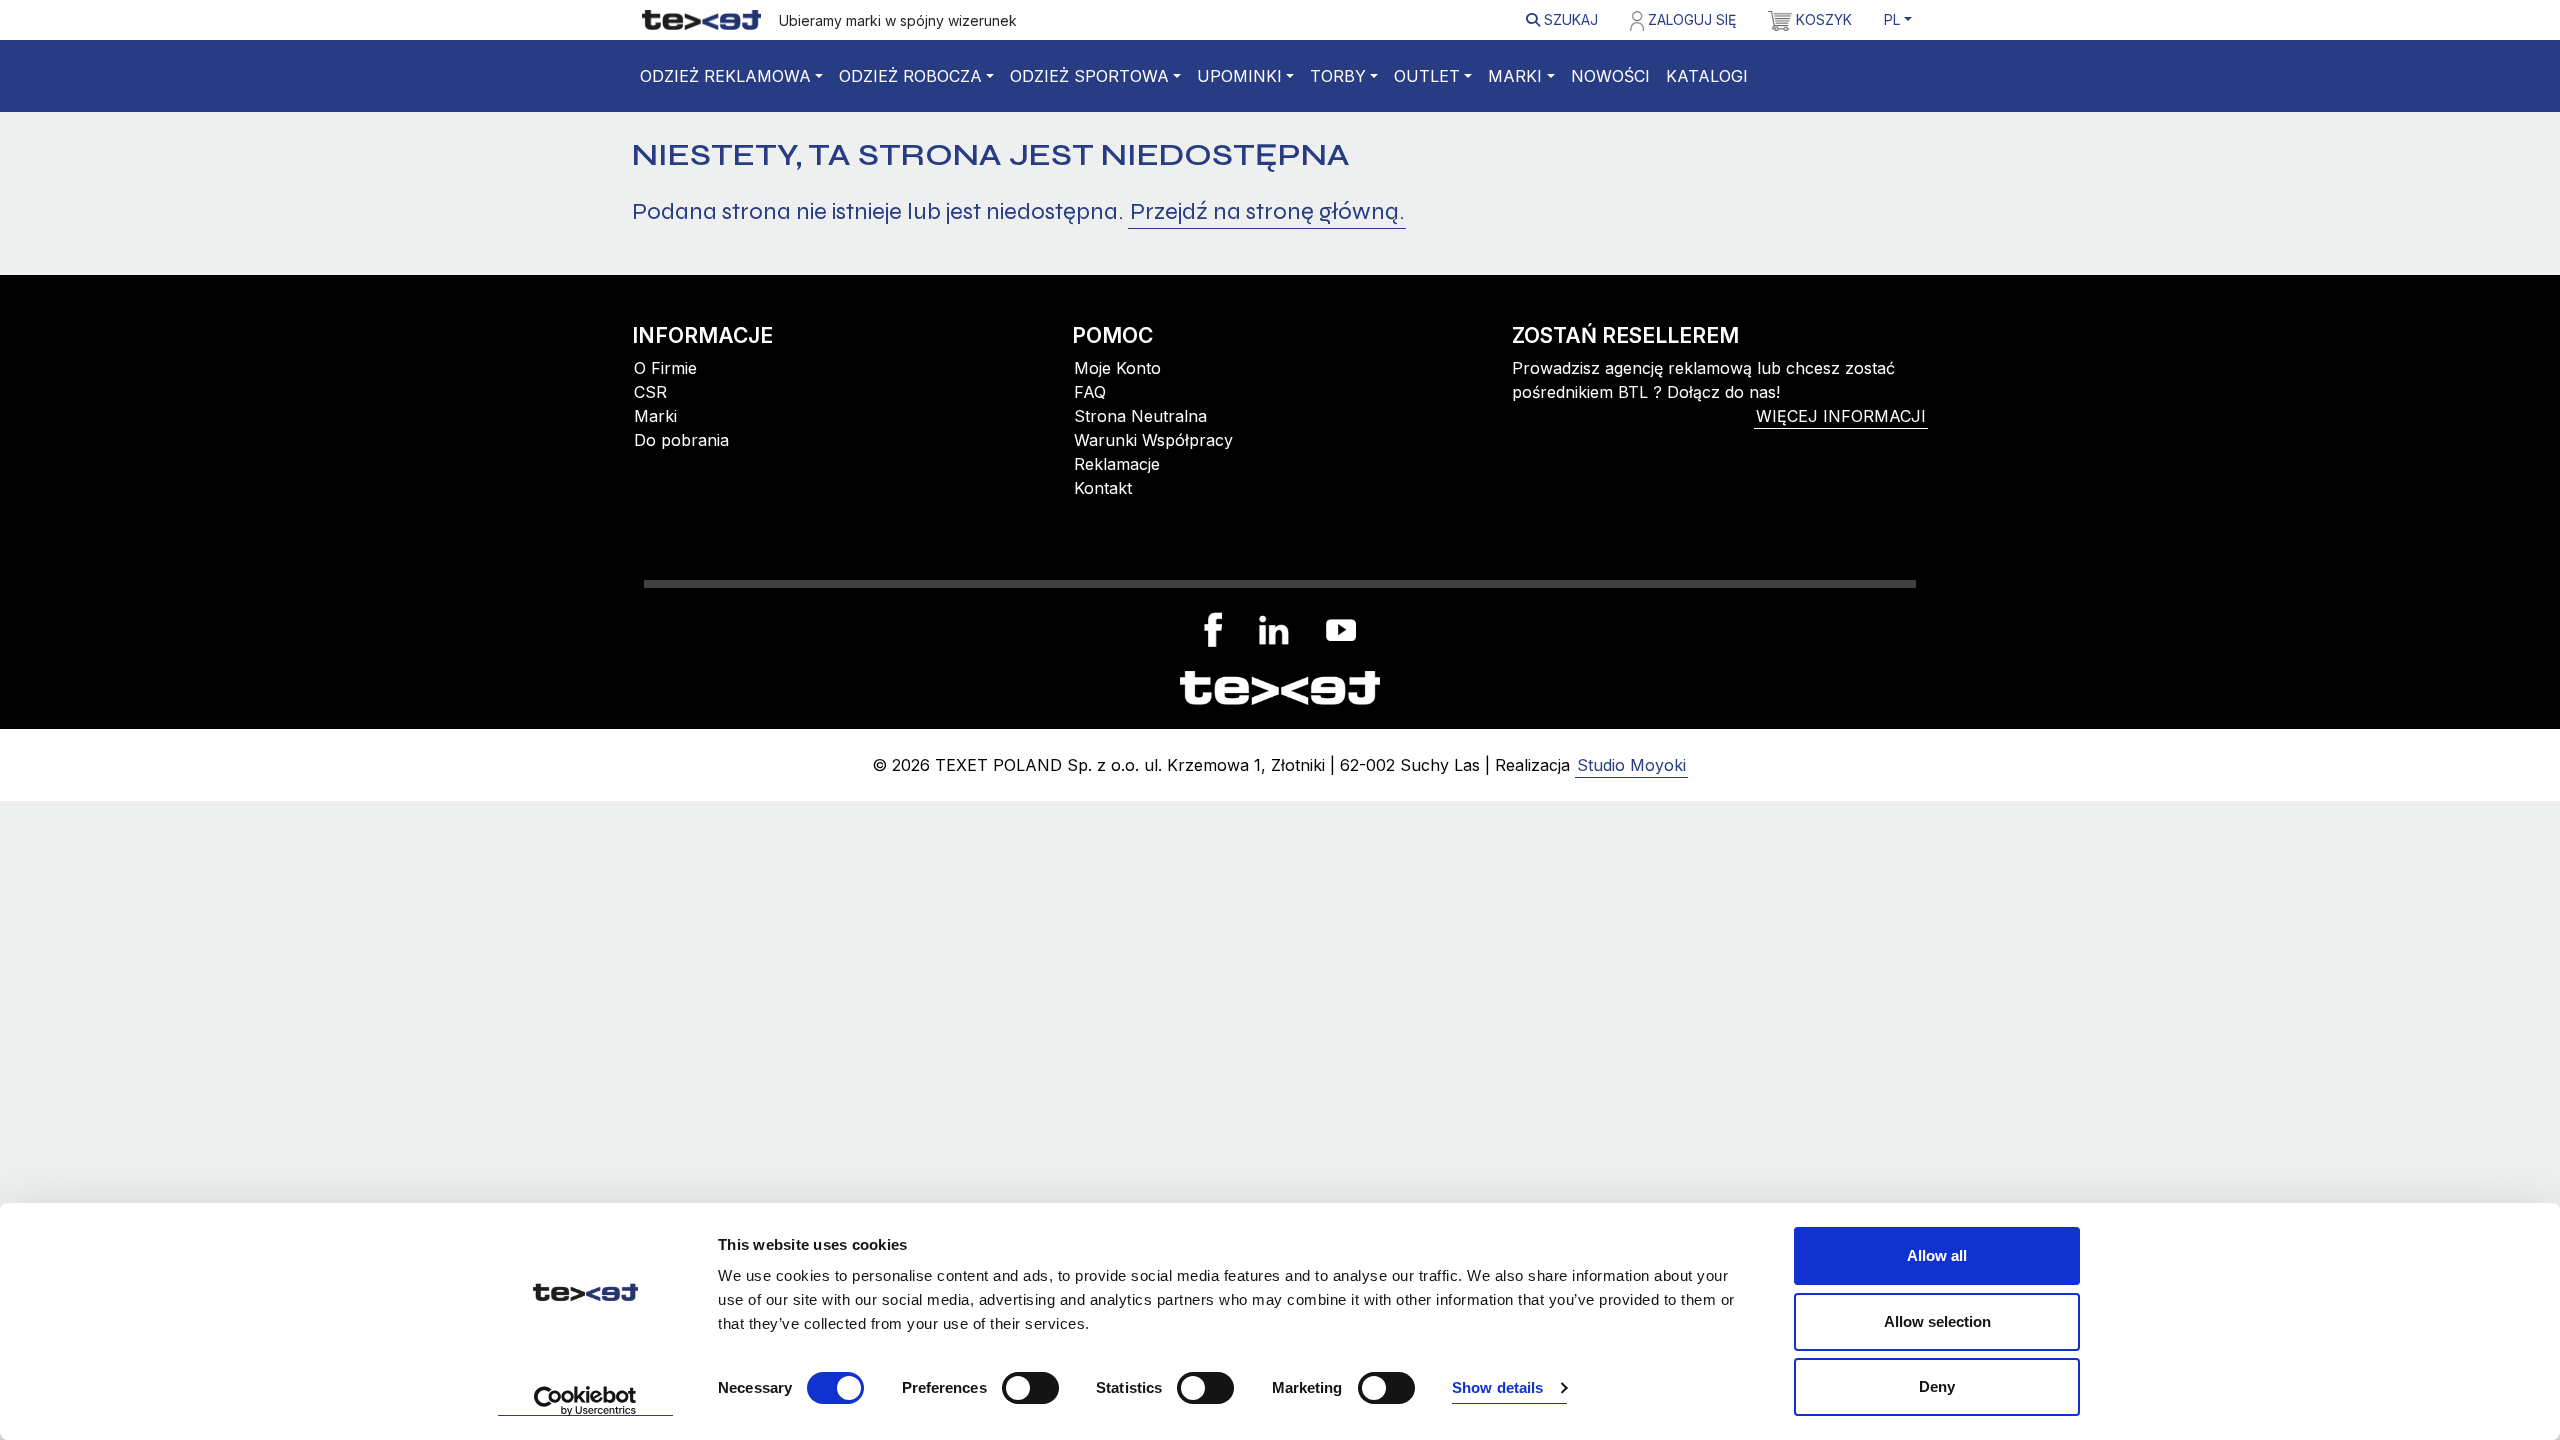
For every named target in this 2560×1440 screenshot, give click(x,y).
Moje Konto (1117, 368)
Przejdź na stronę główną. (1267, 211)
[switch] (1030, 1388)
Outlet (1427, 76)
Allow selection (1937, 1321)
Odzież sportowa (1089, 76)
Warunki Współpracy (1153, 440)
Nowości (1610, 76)
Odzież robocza (910, 76)
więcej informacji (1841, 416)
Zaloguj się (1690, 19)
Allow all (1937, 1255)
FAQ (1090, 392)
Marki (1515, 76)
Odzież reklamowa (725, 76)
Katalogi (1707, 76)
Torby (1338, 76)
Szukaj (1569, 19)
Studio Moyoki (1631, 765)
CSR (650, 392)
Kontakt (1103, 488)
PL (1892, 19)
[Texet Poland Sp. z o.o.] (1280, 686)
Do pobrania (681, 440)
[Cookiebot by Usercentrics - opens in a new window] (585, 1401)
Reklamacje (1117, 464)
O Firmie (665, 368)
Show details (1497, 1387)
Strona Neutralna (1140, 416)
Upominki (1239, 76)
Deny (1937, 1386)
